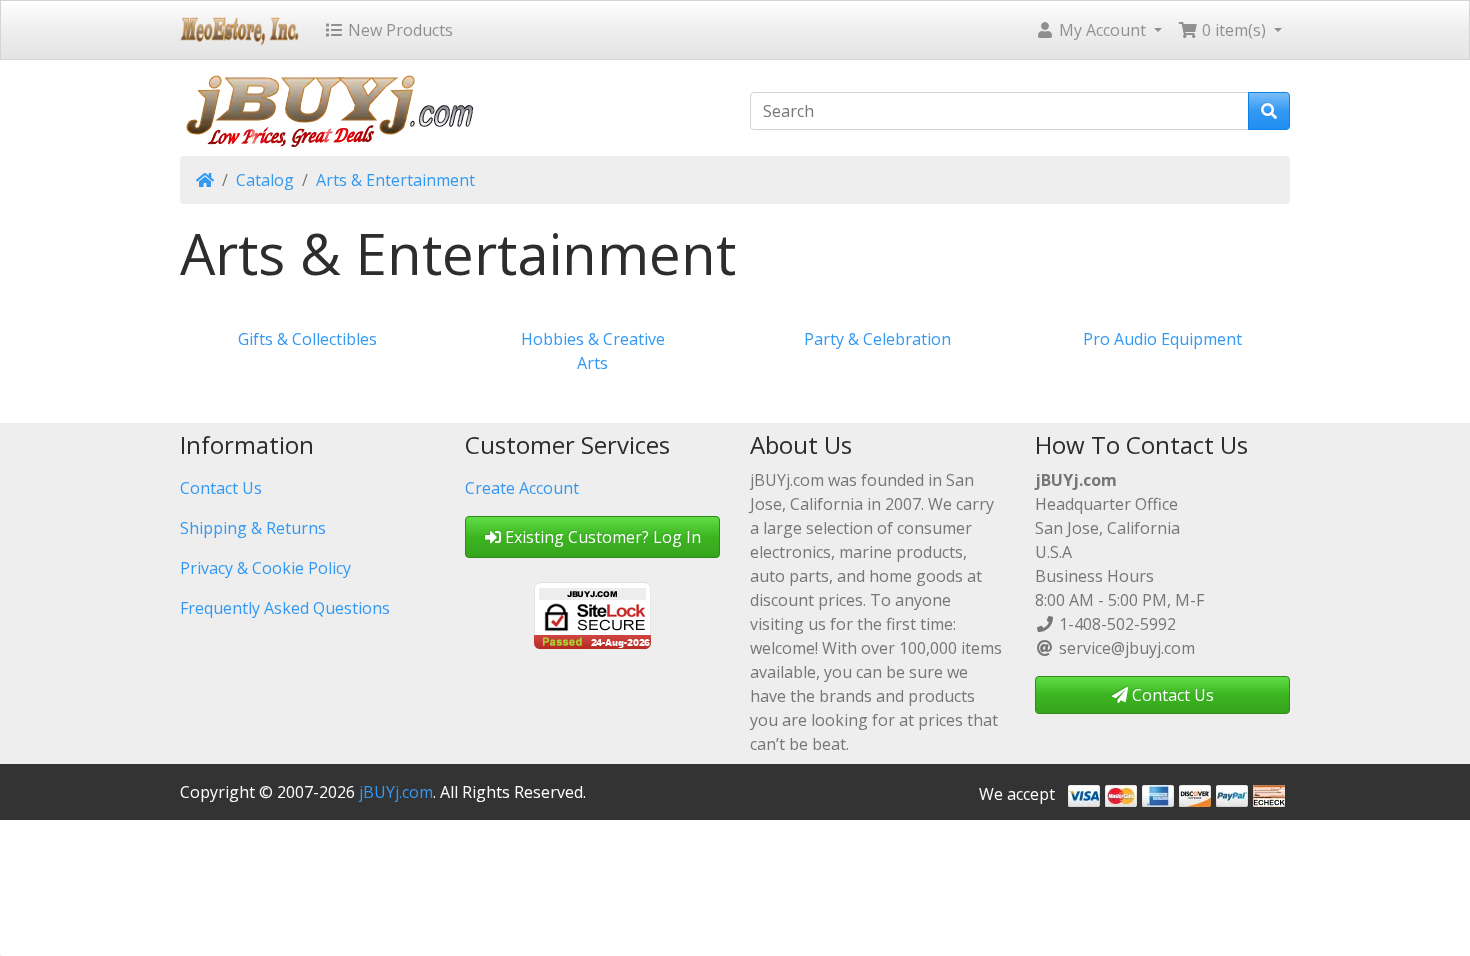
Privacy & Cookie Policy (265, 568)
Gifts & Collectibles (307, 339)
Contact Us (221, 488)
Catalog (265, 180)
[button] (1098, 30)
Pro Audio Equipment (1162, 339)
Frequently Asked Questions (285, 608)
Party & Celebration (877, 339)
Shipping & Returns (253, 528)
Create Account (522, 488)
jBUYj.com (396, 792)
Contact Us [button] (1171, 695)
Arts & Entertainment (395, 180)
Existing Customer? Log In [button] (601, 537)
